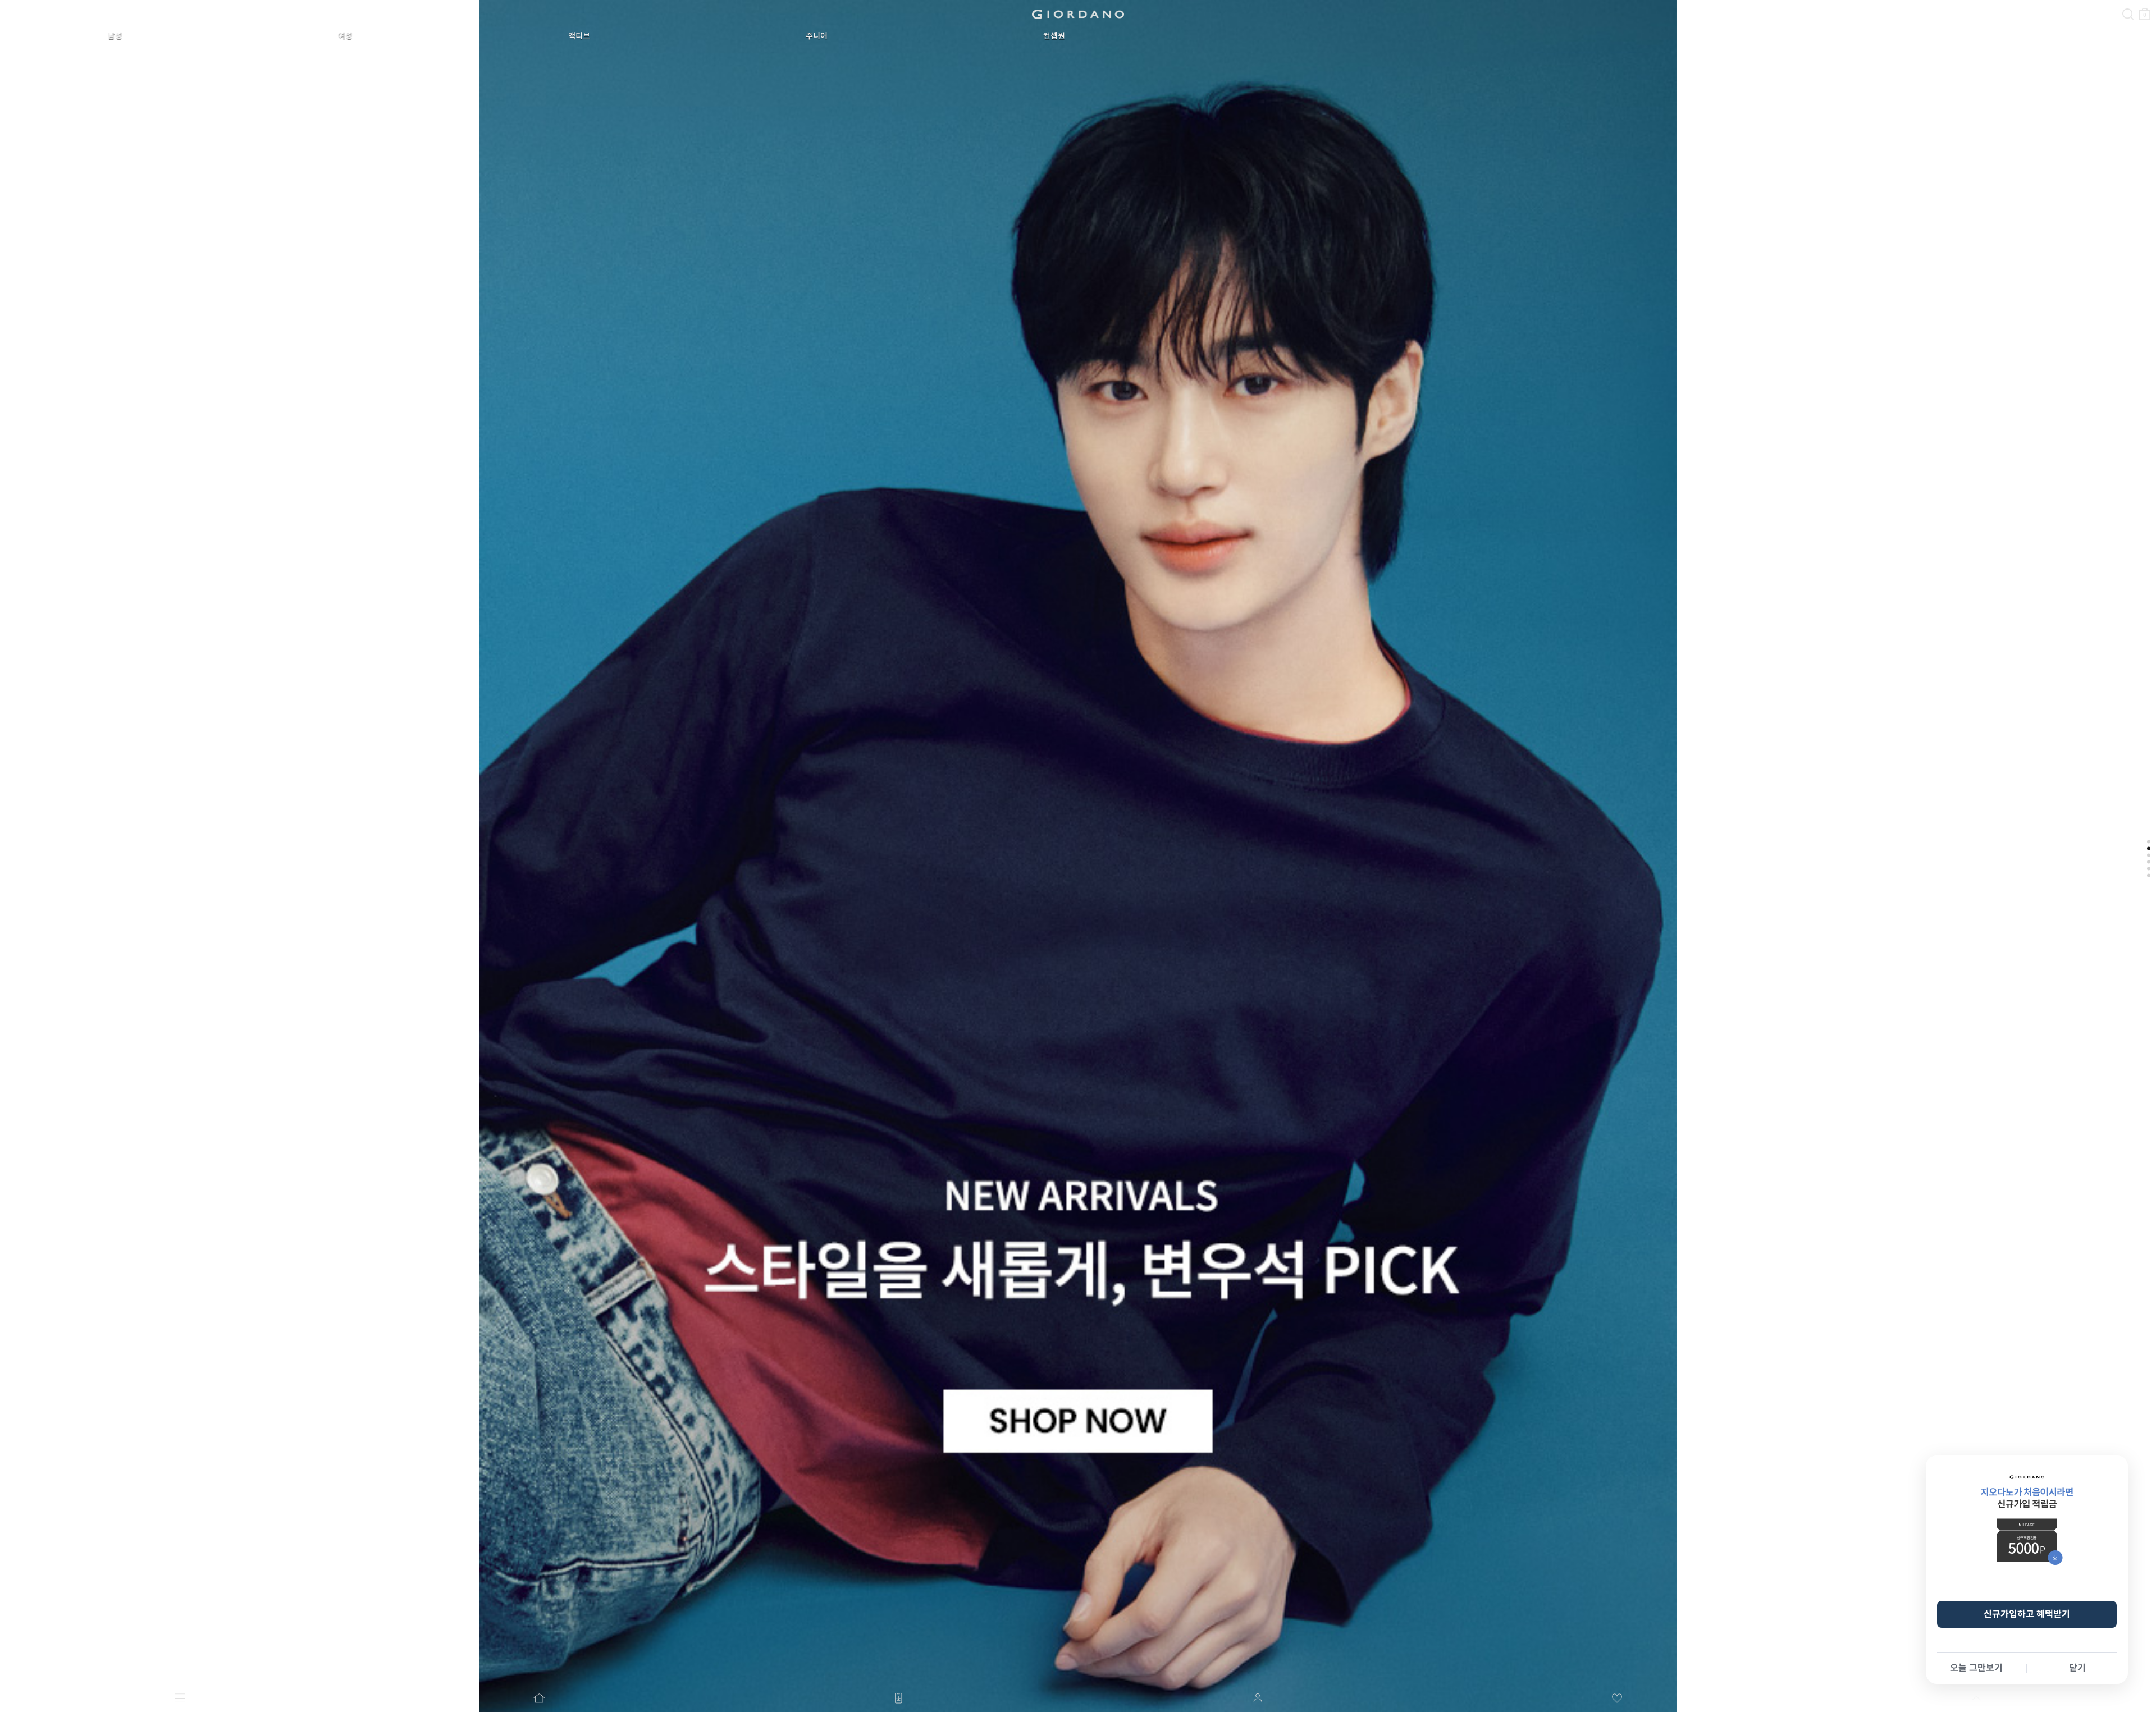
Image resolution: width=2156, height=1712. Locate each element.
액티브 (579, 36)
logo (1078, 14)
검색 (2128, 4)
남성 (115, 36)
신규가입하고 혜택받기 (2027, 1614)
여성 (345, 36)
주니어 (817, 36)
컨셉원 (1054, 36)
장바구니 (2145, 9)
